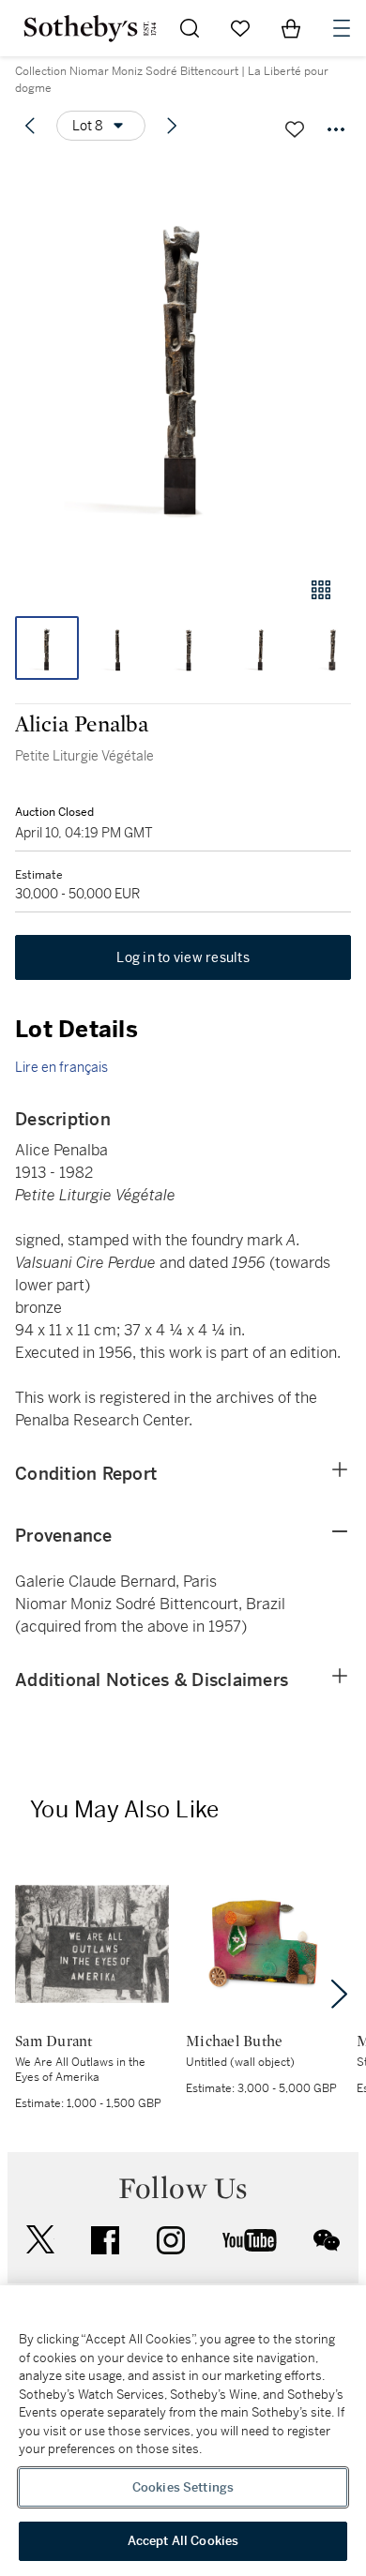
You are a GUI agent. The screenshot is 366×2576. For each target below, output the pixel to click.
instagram (171, 2240)
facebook (105, 2240)
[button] (183, 360)
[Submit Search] (190, 28)
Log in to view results (183, 957)
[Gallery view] (321, 590)
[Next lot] (172, 126)
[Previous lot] (30, 126)
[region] (183, 2431)
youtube (250, 2240)
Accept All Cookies (183, 2541)
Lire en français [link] (61, 1067)
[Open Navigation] (342, 28)
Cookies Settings (183, 2487)
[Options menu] (336, 129)
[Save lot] (295, 129)
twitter (40, 2240)
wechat (327, 2240)
